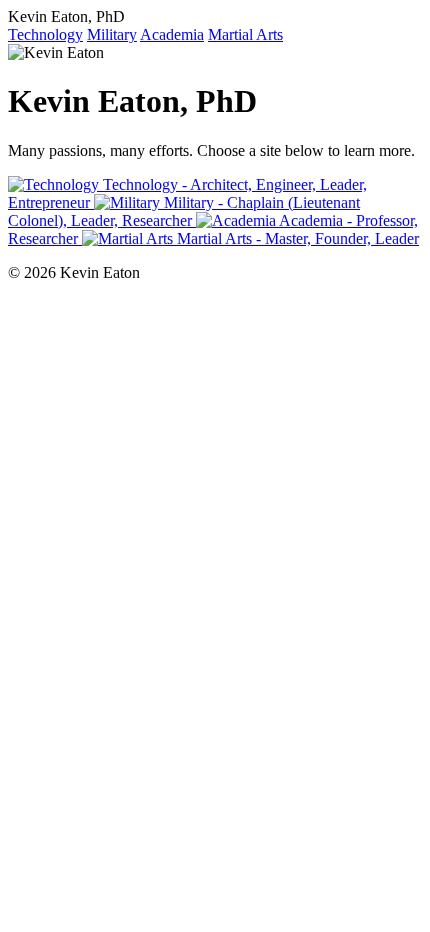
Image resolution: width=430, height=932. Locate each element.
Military (112, 34)
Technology (45, 34)
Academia (172, 34)
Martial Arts (245, 34)
